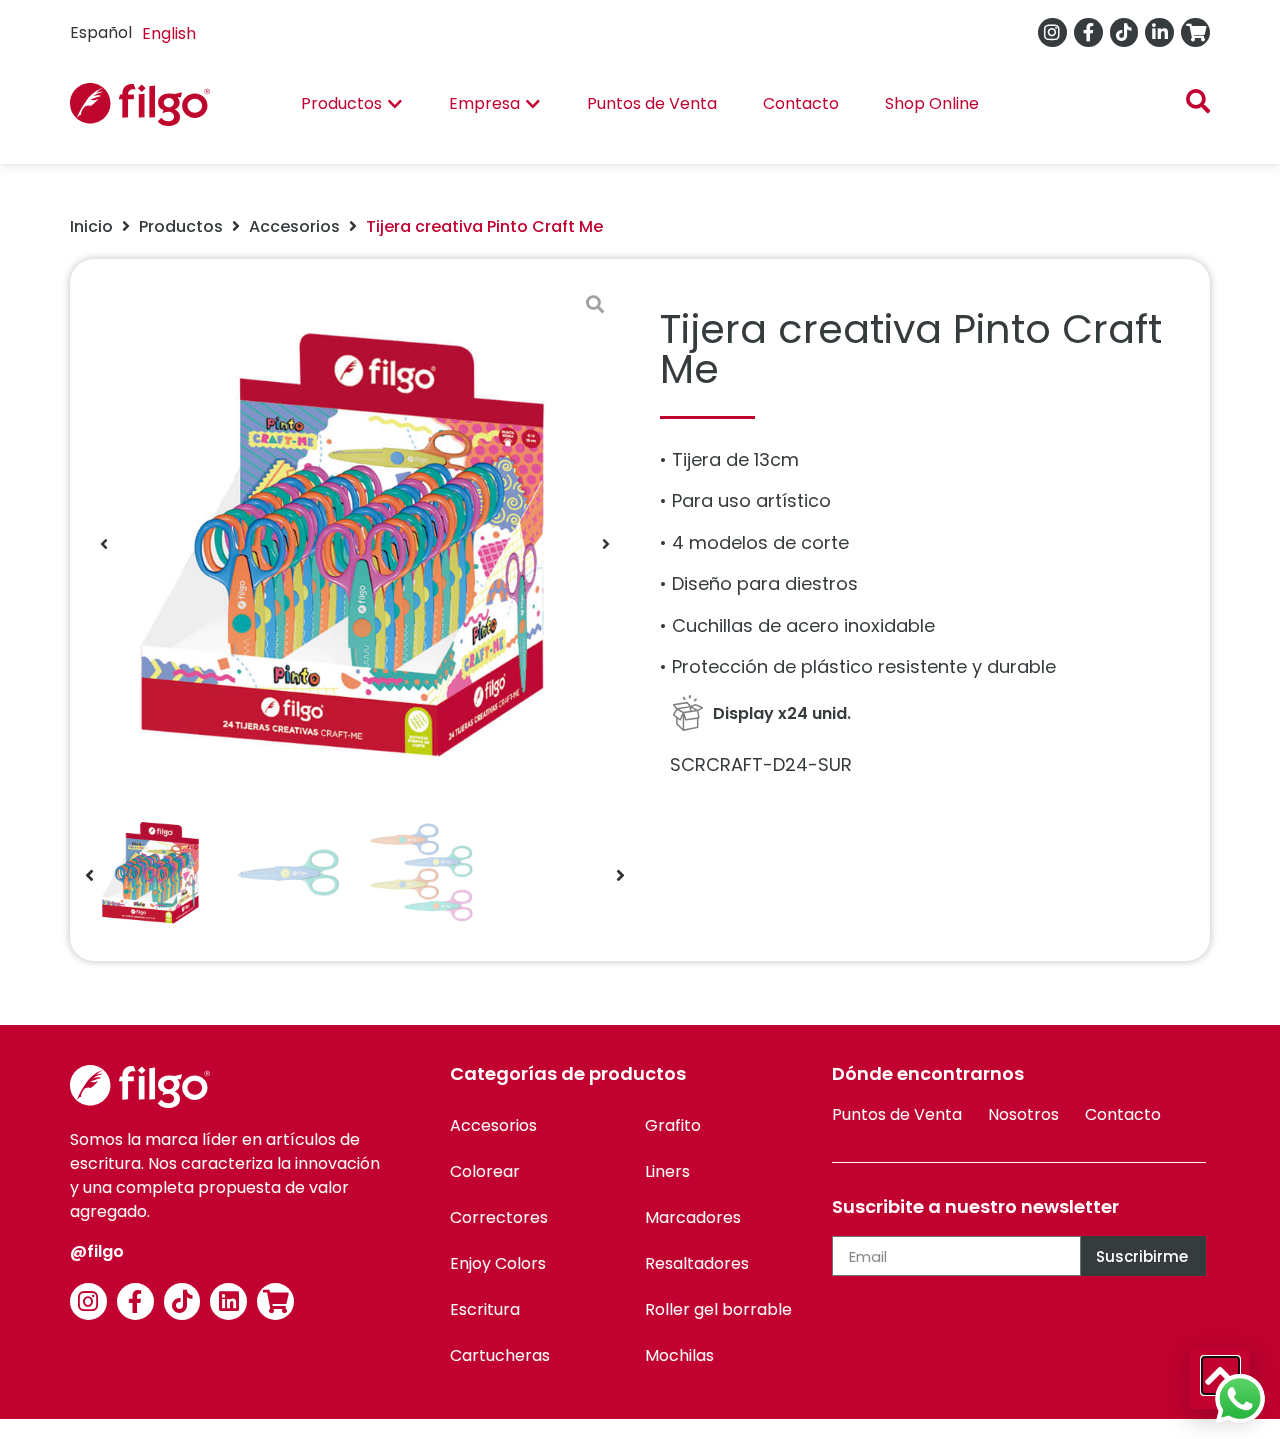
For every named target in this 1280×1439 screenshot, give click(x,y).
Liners (667, 1171)
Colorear (485, 1171)
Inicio (91, 226)
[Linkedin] (228, 1301)
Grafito (673, 1125)
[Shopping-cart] (1195, 32)
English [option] (169, 33)
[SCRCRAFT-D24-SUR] (355, 544)
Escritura (485, 1309)
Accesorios (294, 226)
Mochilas (679, 1355)
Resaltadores (697, 1263)
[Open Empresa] (533, 104)
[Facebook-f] (1088, 32)
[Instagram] (1052, 32)
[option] (169, 34)
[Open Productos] (395, 104)
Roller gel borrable (718, 1309)
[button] (104, 544)
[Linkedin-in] (1159, 32)
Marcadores (693, 1217)
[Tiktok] (1124, 32)
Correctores (499, 1217)
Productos (181, 226)
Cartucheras (500, 1355)
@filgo (97, 1251)
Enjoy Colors (498, 1263)
